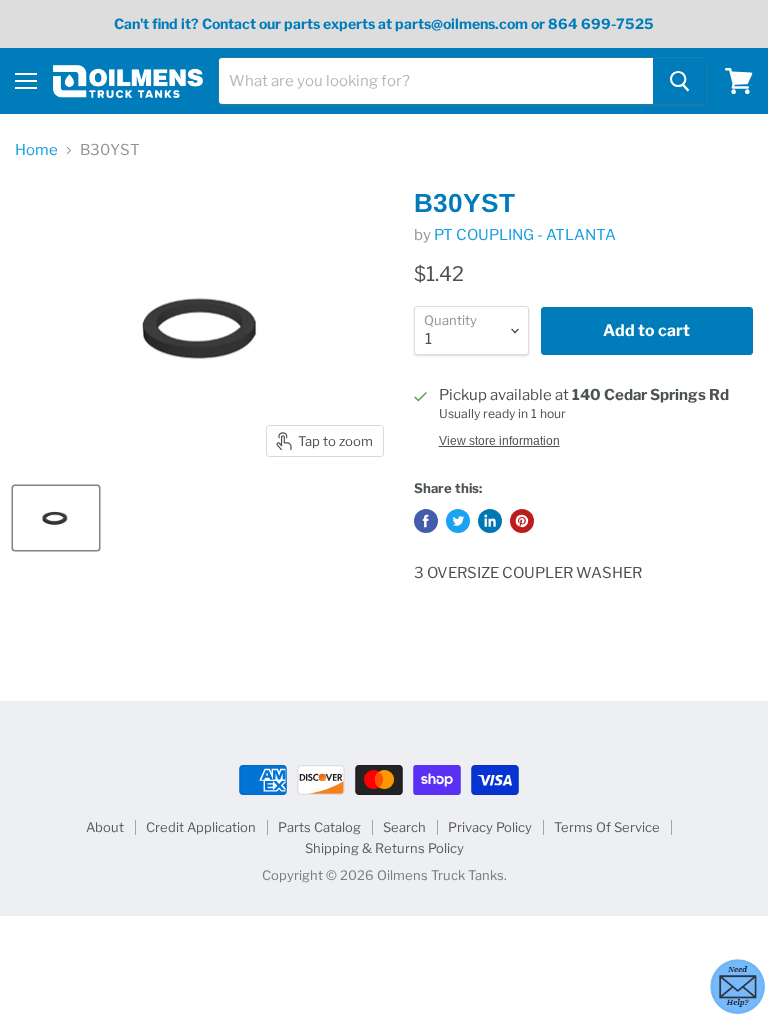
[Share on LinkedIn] (490, 521)
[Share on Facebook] (426, 521)
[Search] (680, 81)
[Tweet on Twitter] (458, 521)
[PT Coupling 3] (56, 518)
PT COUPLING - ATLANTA (525, 235)
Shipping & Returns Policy (384, 848)
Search (404, 827)
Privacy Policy (490, 827)
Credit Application (201, 827)
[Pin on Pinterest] (522, 521)
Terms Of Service (607, 827)
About (105, 827)
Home (36, 150)
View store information (499, 441)
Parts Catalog (319, 827)
